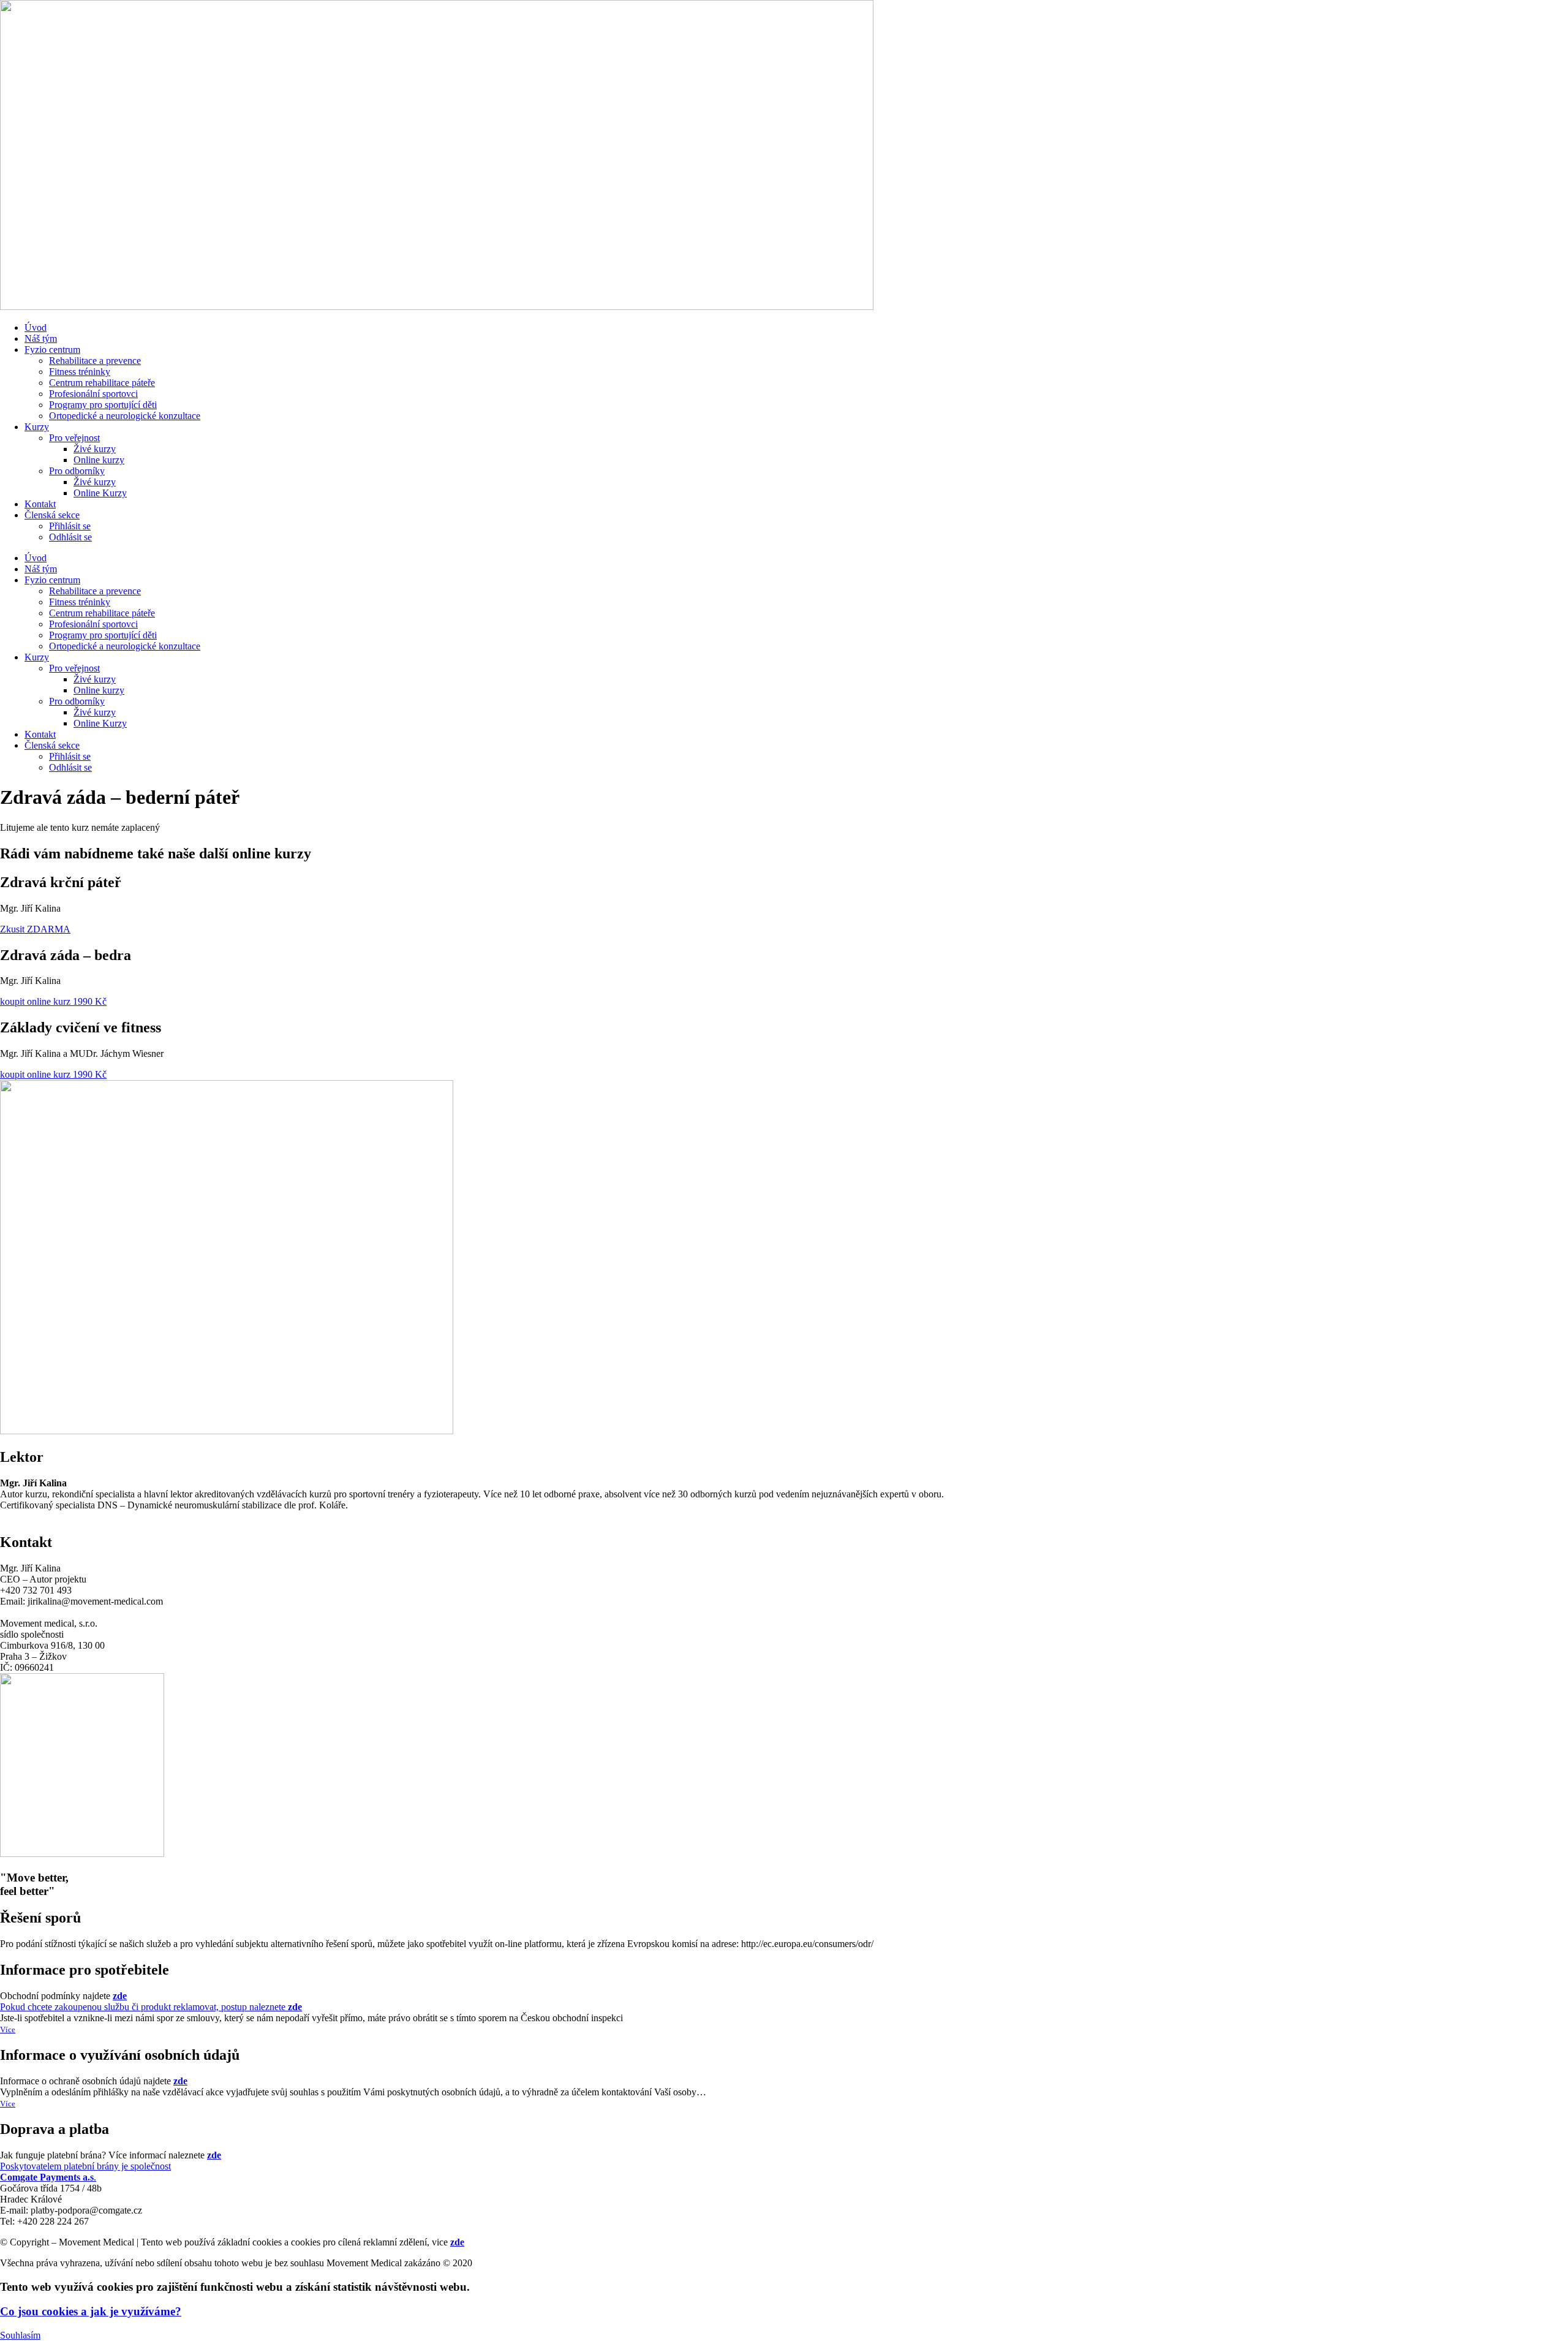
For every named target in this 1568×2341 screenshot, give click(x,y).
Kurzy (37, 427)
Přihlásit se (70, 526)
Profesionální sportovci (93, 394)
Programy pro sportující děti (103, 405)
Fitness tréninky (80, 372)
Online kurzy (99, 460)
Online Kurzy (100, 493)
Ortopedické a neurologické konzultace (125, 416)
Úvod (36, 327)
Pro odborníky (77, 471)
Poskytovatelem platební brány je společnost (111, 2161)
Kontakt (40, 504)
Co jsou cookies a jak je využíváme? (91, 2311)
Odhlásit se (70, 537)
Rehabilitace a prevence (95, 361)
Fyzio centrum (52, 350)
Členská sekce (52, 515)
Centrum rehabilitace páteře (102, 383)
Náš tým (41, 338)
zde (457, 2242)
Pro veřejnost (74, 438)
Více (8, 2029)
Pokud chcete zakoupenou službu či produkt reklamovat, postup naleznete (144, 2001)
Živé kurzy (95, 449)
